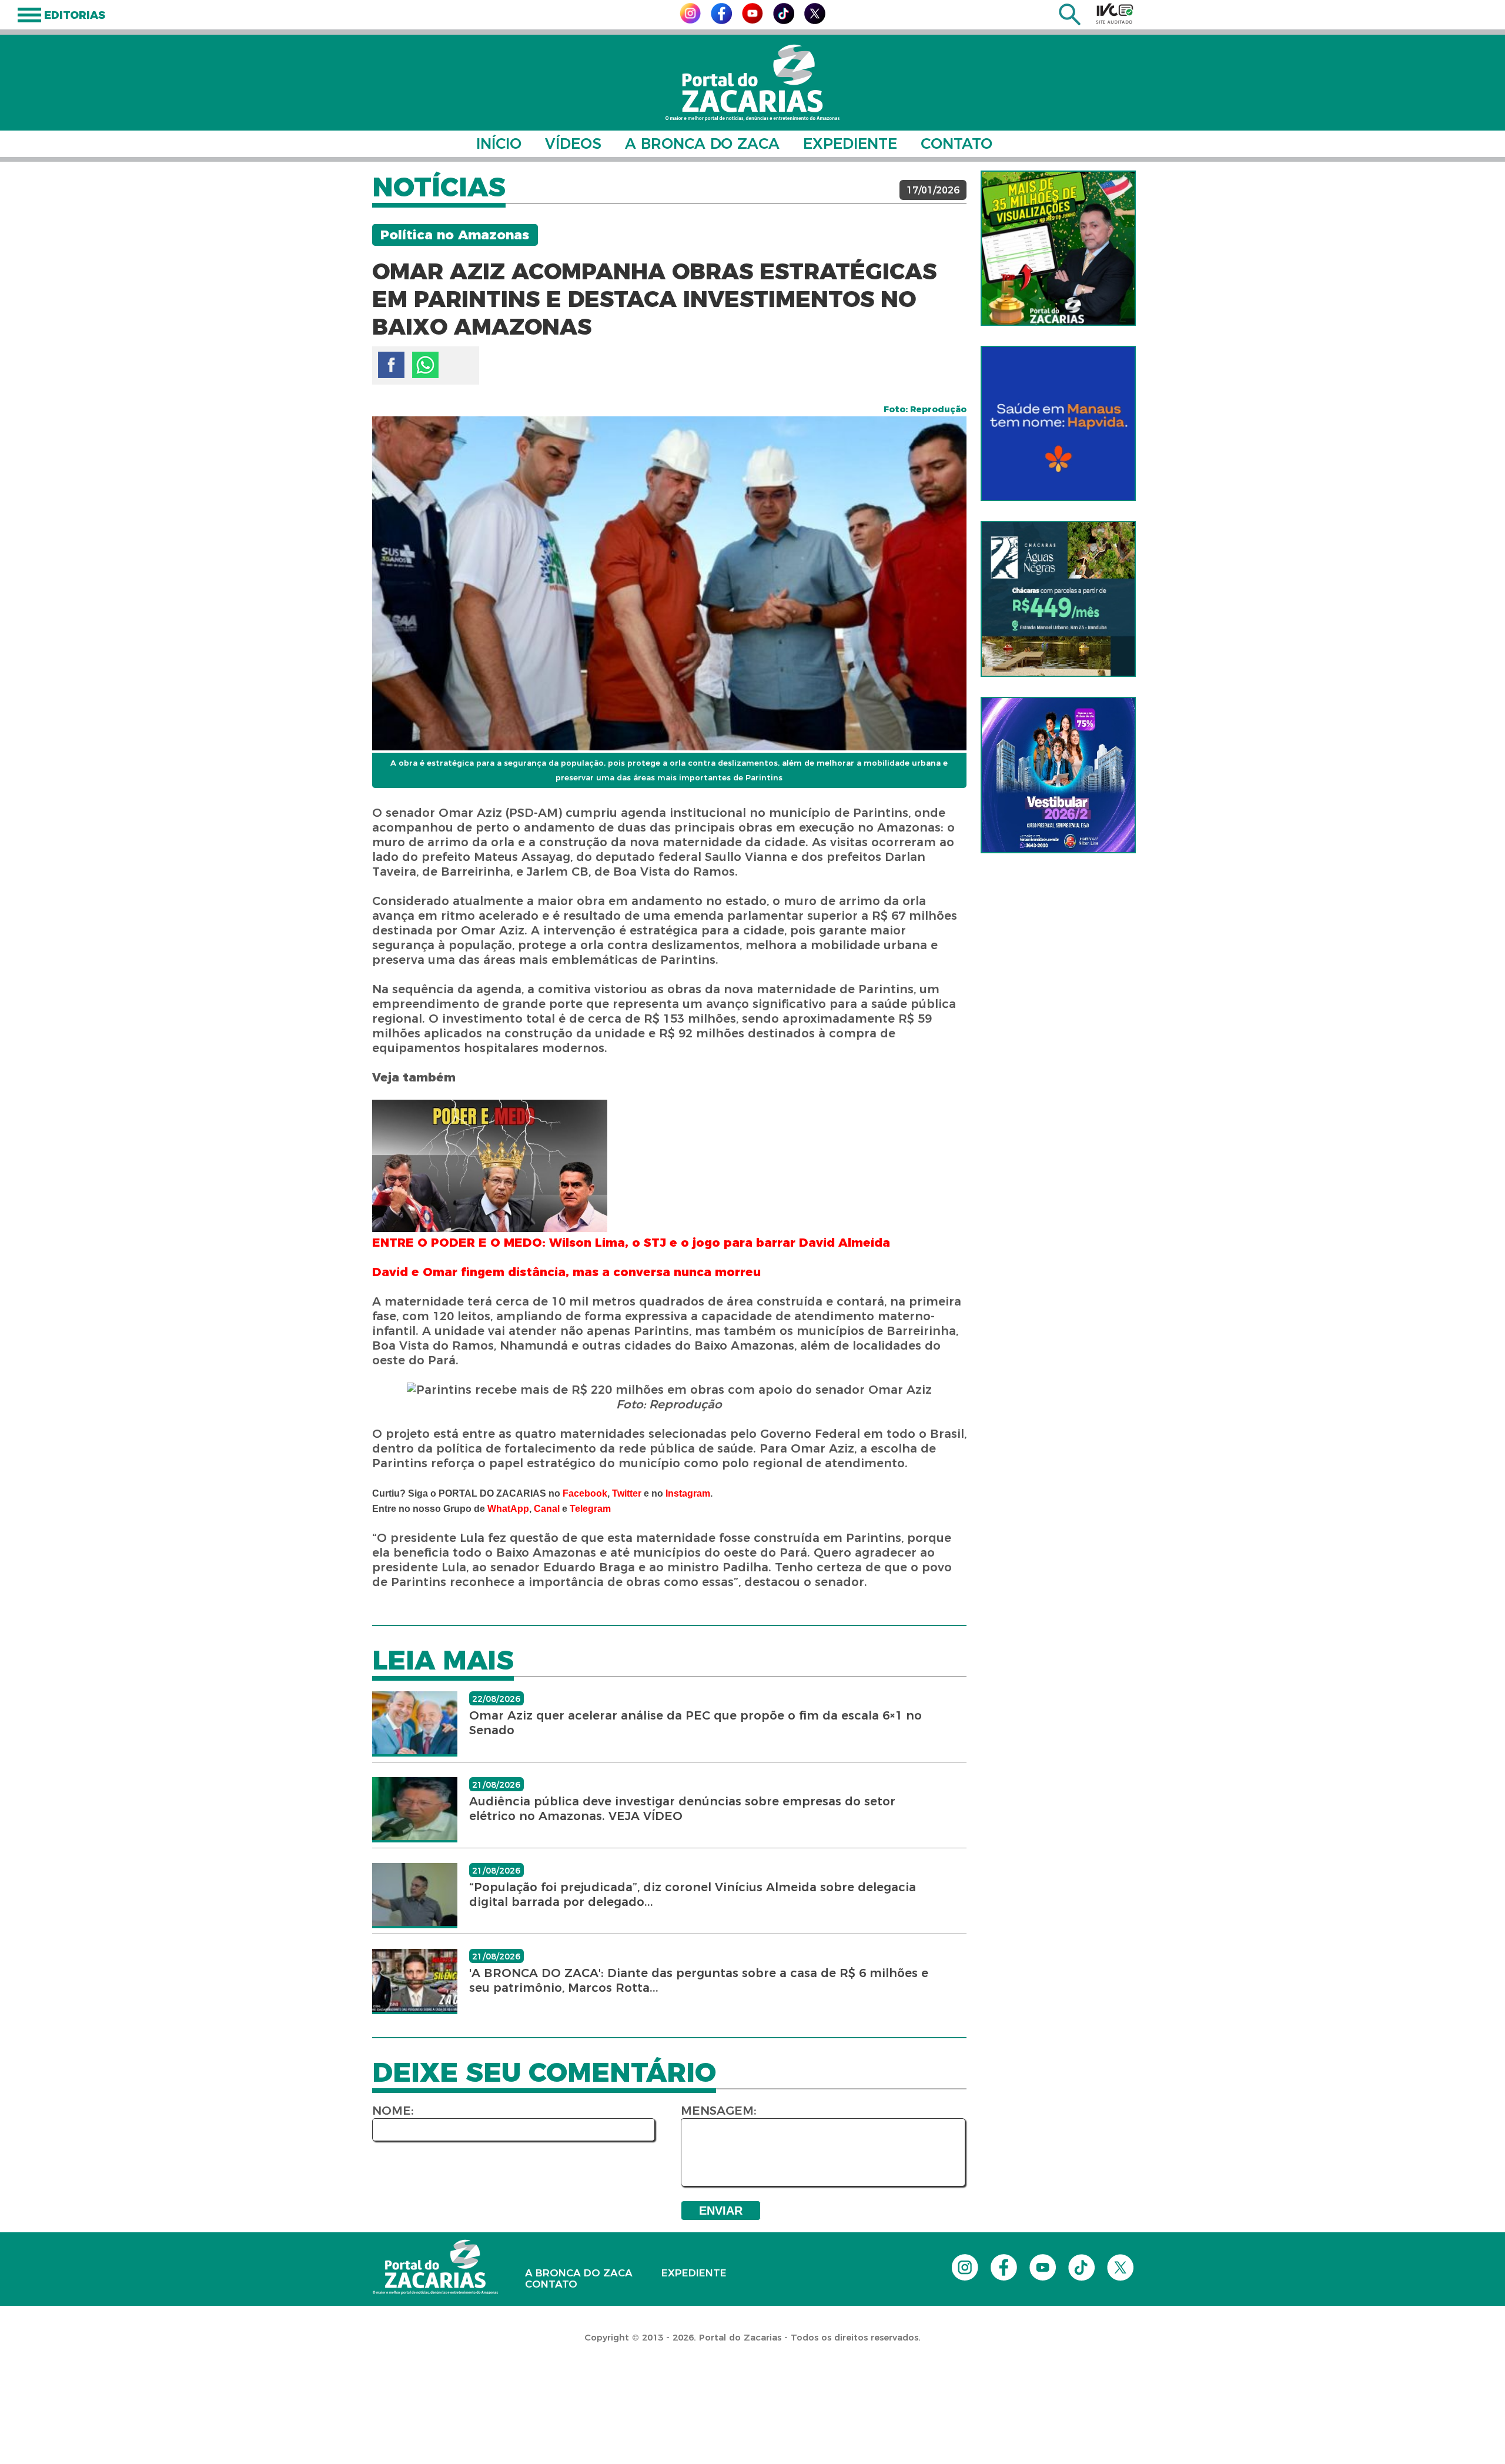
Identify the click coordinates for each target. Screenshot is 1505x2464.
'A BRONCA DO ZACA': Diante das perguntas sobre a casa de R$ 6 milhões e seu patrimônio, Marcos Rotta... (699, 1980)
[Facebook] (721, 21)
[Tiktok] (784, 21)
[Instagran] (690, 20)
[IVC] (1115, 14)
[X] (815, 21)
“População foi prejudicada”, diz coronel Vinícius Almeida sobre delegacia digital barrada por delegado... (693, 1894)
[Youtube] (752, 20)
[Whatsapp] (425, 365)
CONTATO (956, 143)
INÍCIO (499, 143)
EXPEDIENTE (850, 143)
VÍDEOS (573, 143)
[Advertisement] (214, 2388)
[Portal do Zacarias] (752, 83)
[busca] (1070, 22)
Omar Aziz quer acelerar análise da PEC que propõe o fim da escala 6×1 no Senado (695, 1723)
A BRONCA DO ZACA (702, 143)
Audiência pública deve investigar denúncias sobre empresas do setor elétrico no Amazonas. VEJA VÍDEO (682, 1809)
